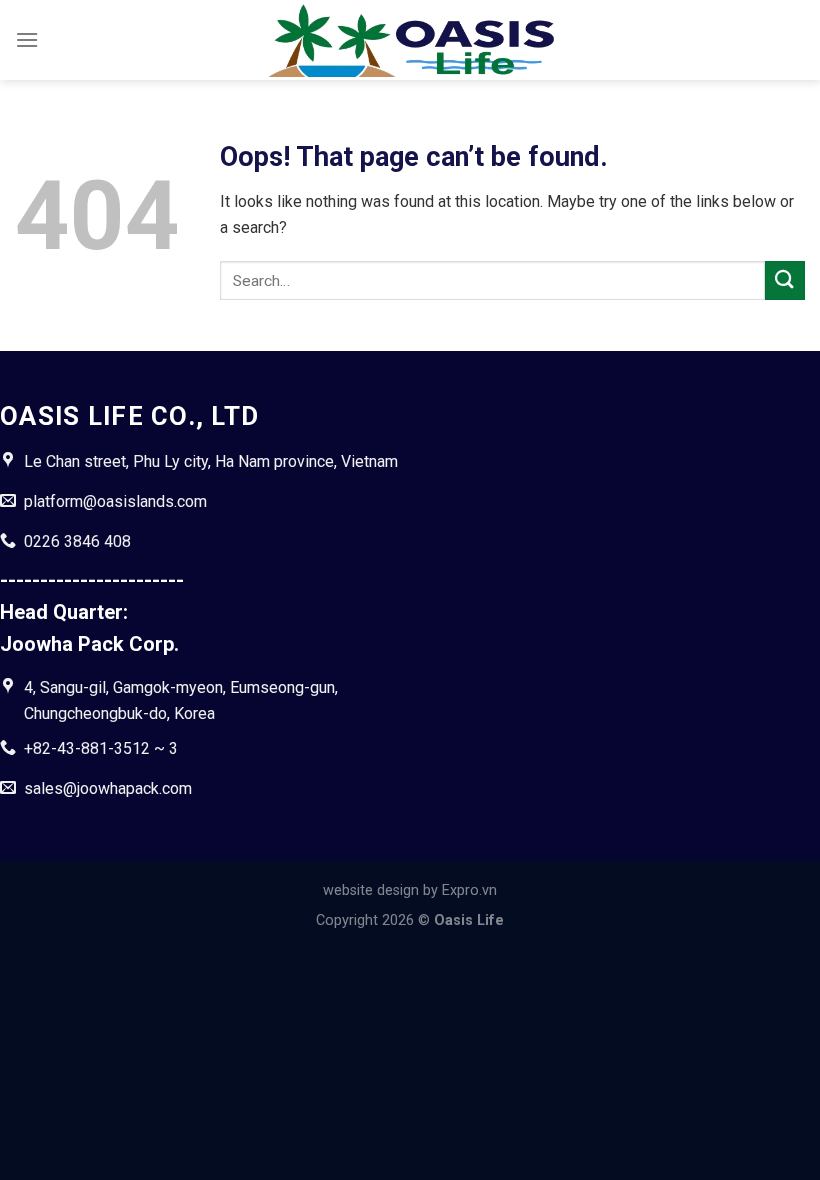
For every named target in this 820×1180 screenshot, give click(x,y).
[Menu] (27, 39)
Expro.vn (469, 890)
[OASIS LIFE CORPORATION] (410, 40)
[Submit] (785, 280)
